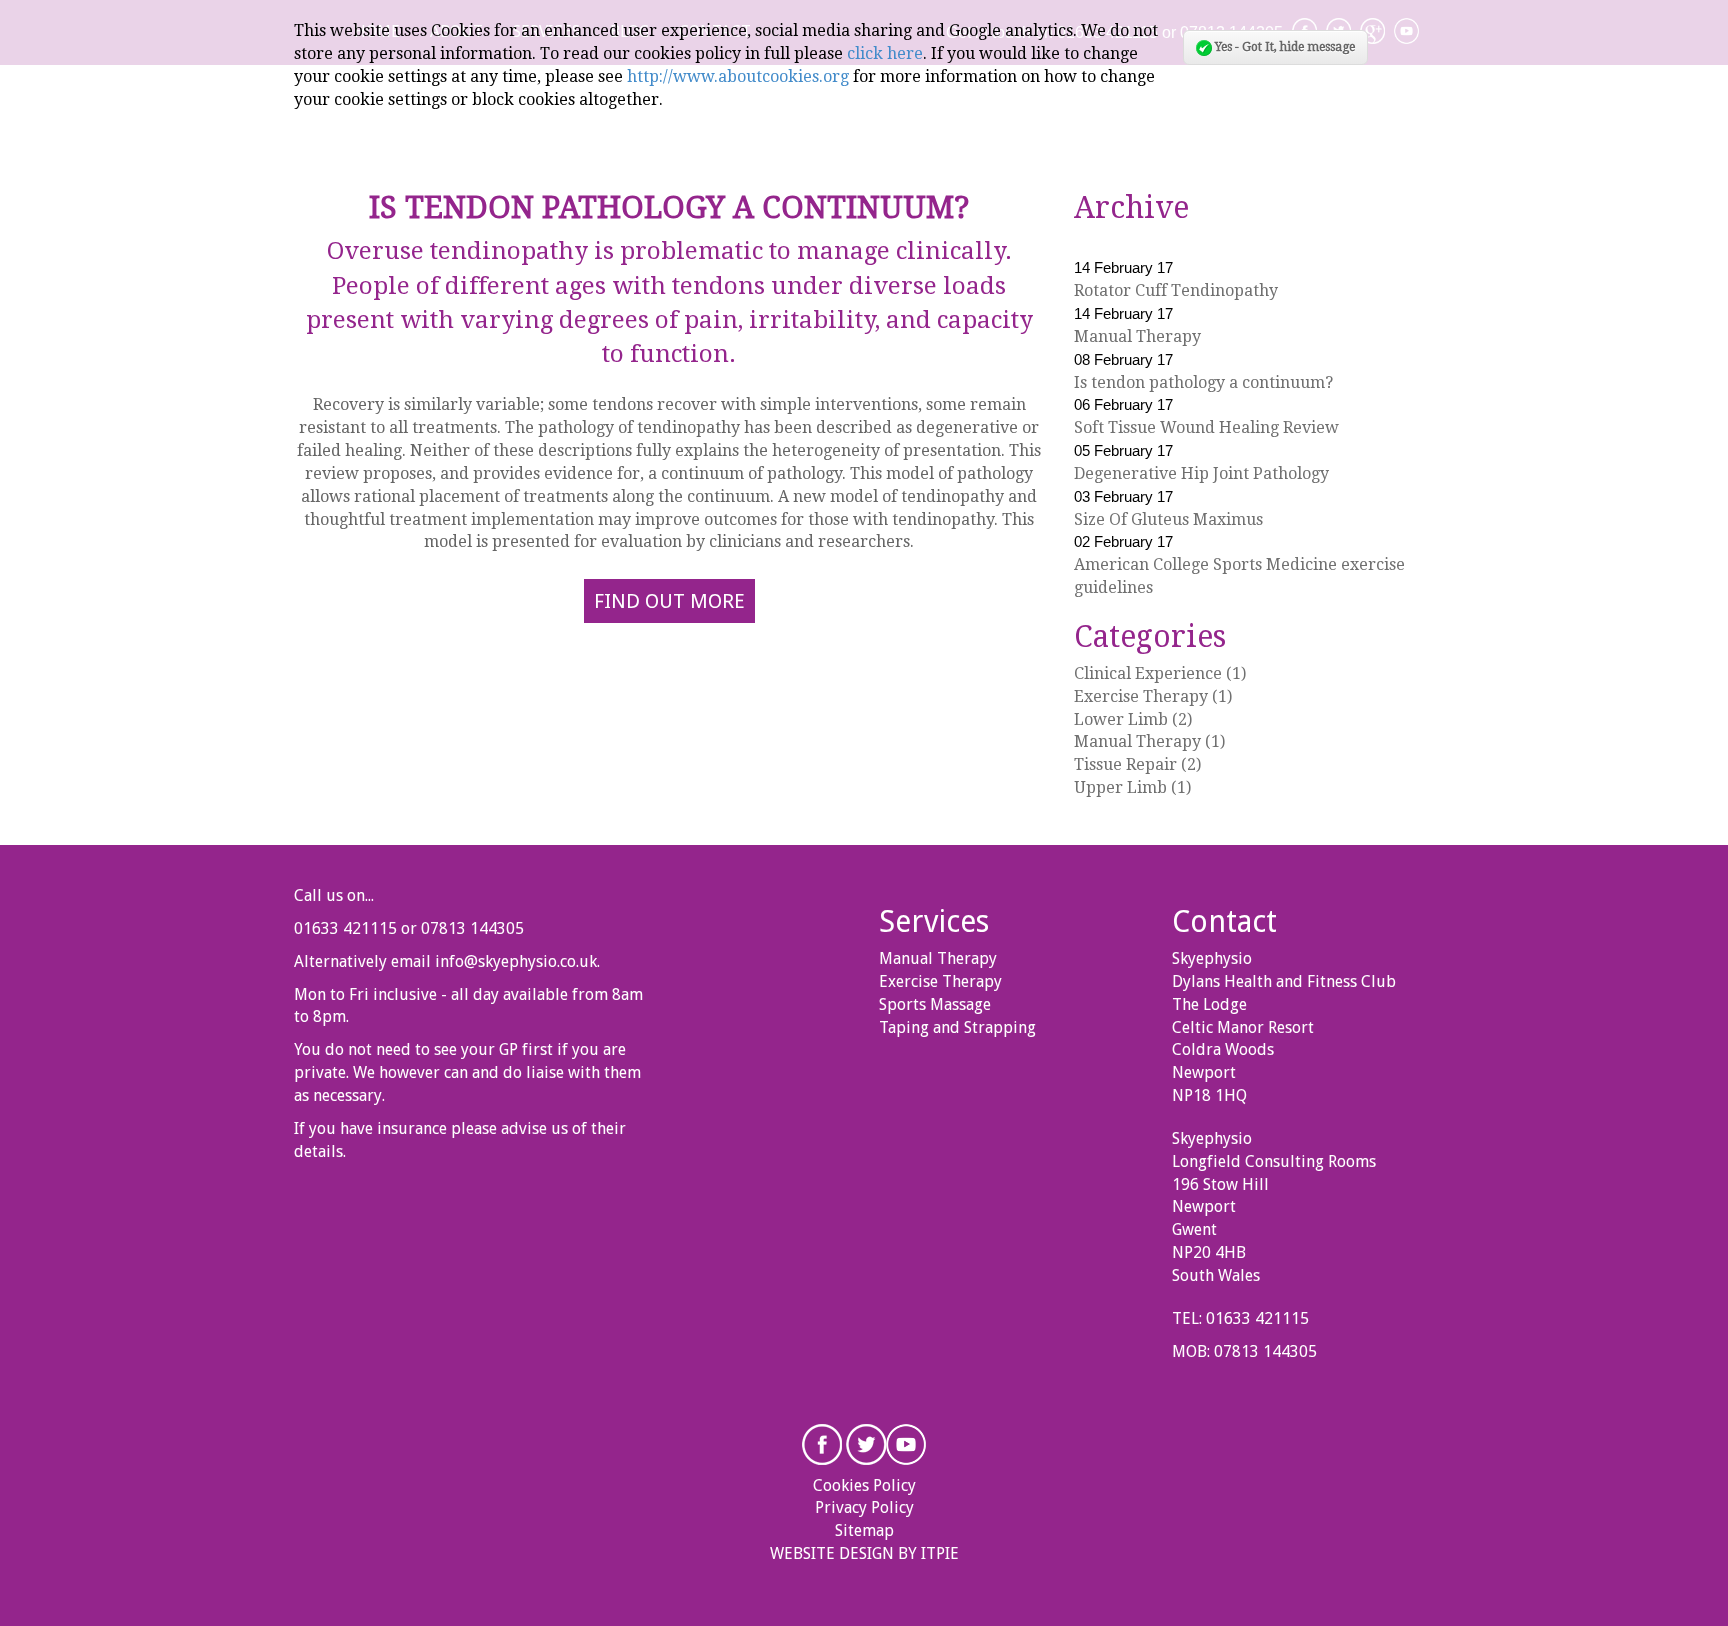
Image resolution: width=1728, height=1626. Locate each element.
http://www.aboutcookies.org (738, 76)
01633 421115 (345, 928)
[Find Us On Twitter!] (866, 1442)
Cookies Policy (864, 1485)
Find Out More (669, 601)
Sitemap (864, 1530)
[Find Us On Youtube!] (906, 1442)
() (1160, 673)
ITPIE (940, 1553)
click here (885, 53)
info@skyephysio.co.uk (516, 961)
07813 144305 (472, 928)
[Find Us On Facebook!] (822, 1442)
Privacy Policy (864, 1507)
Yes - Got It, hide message (1283, 47)
